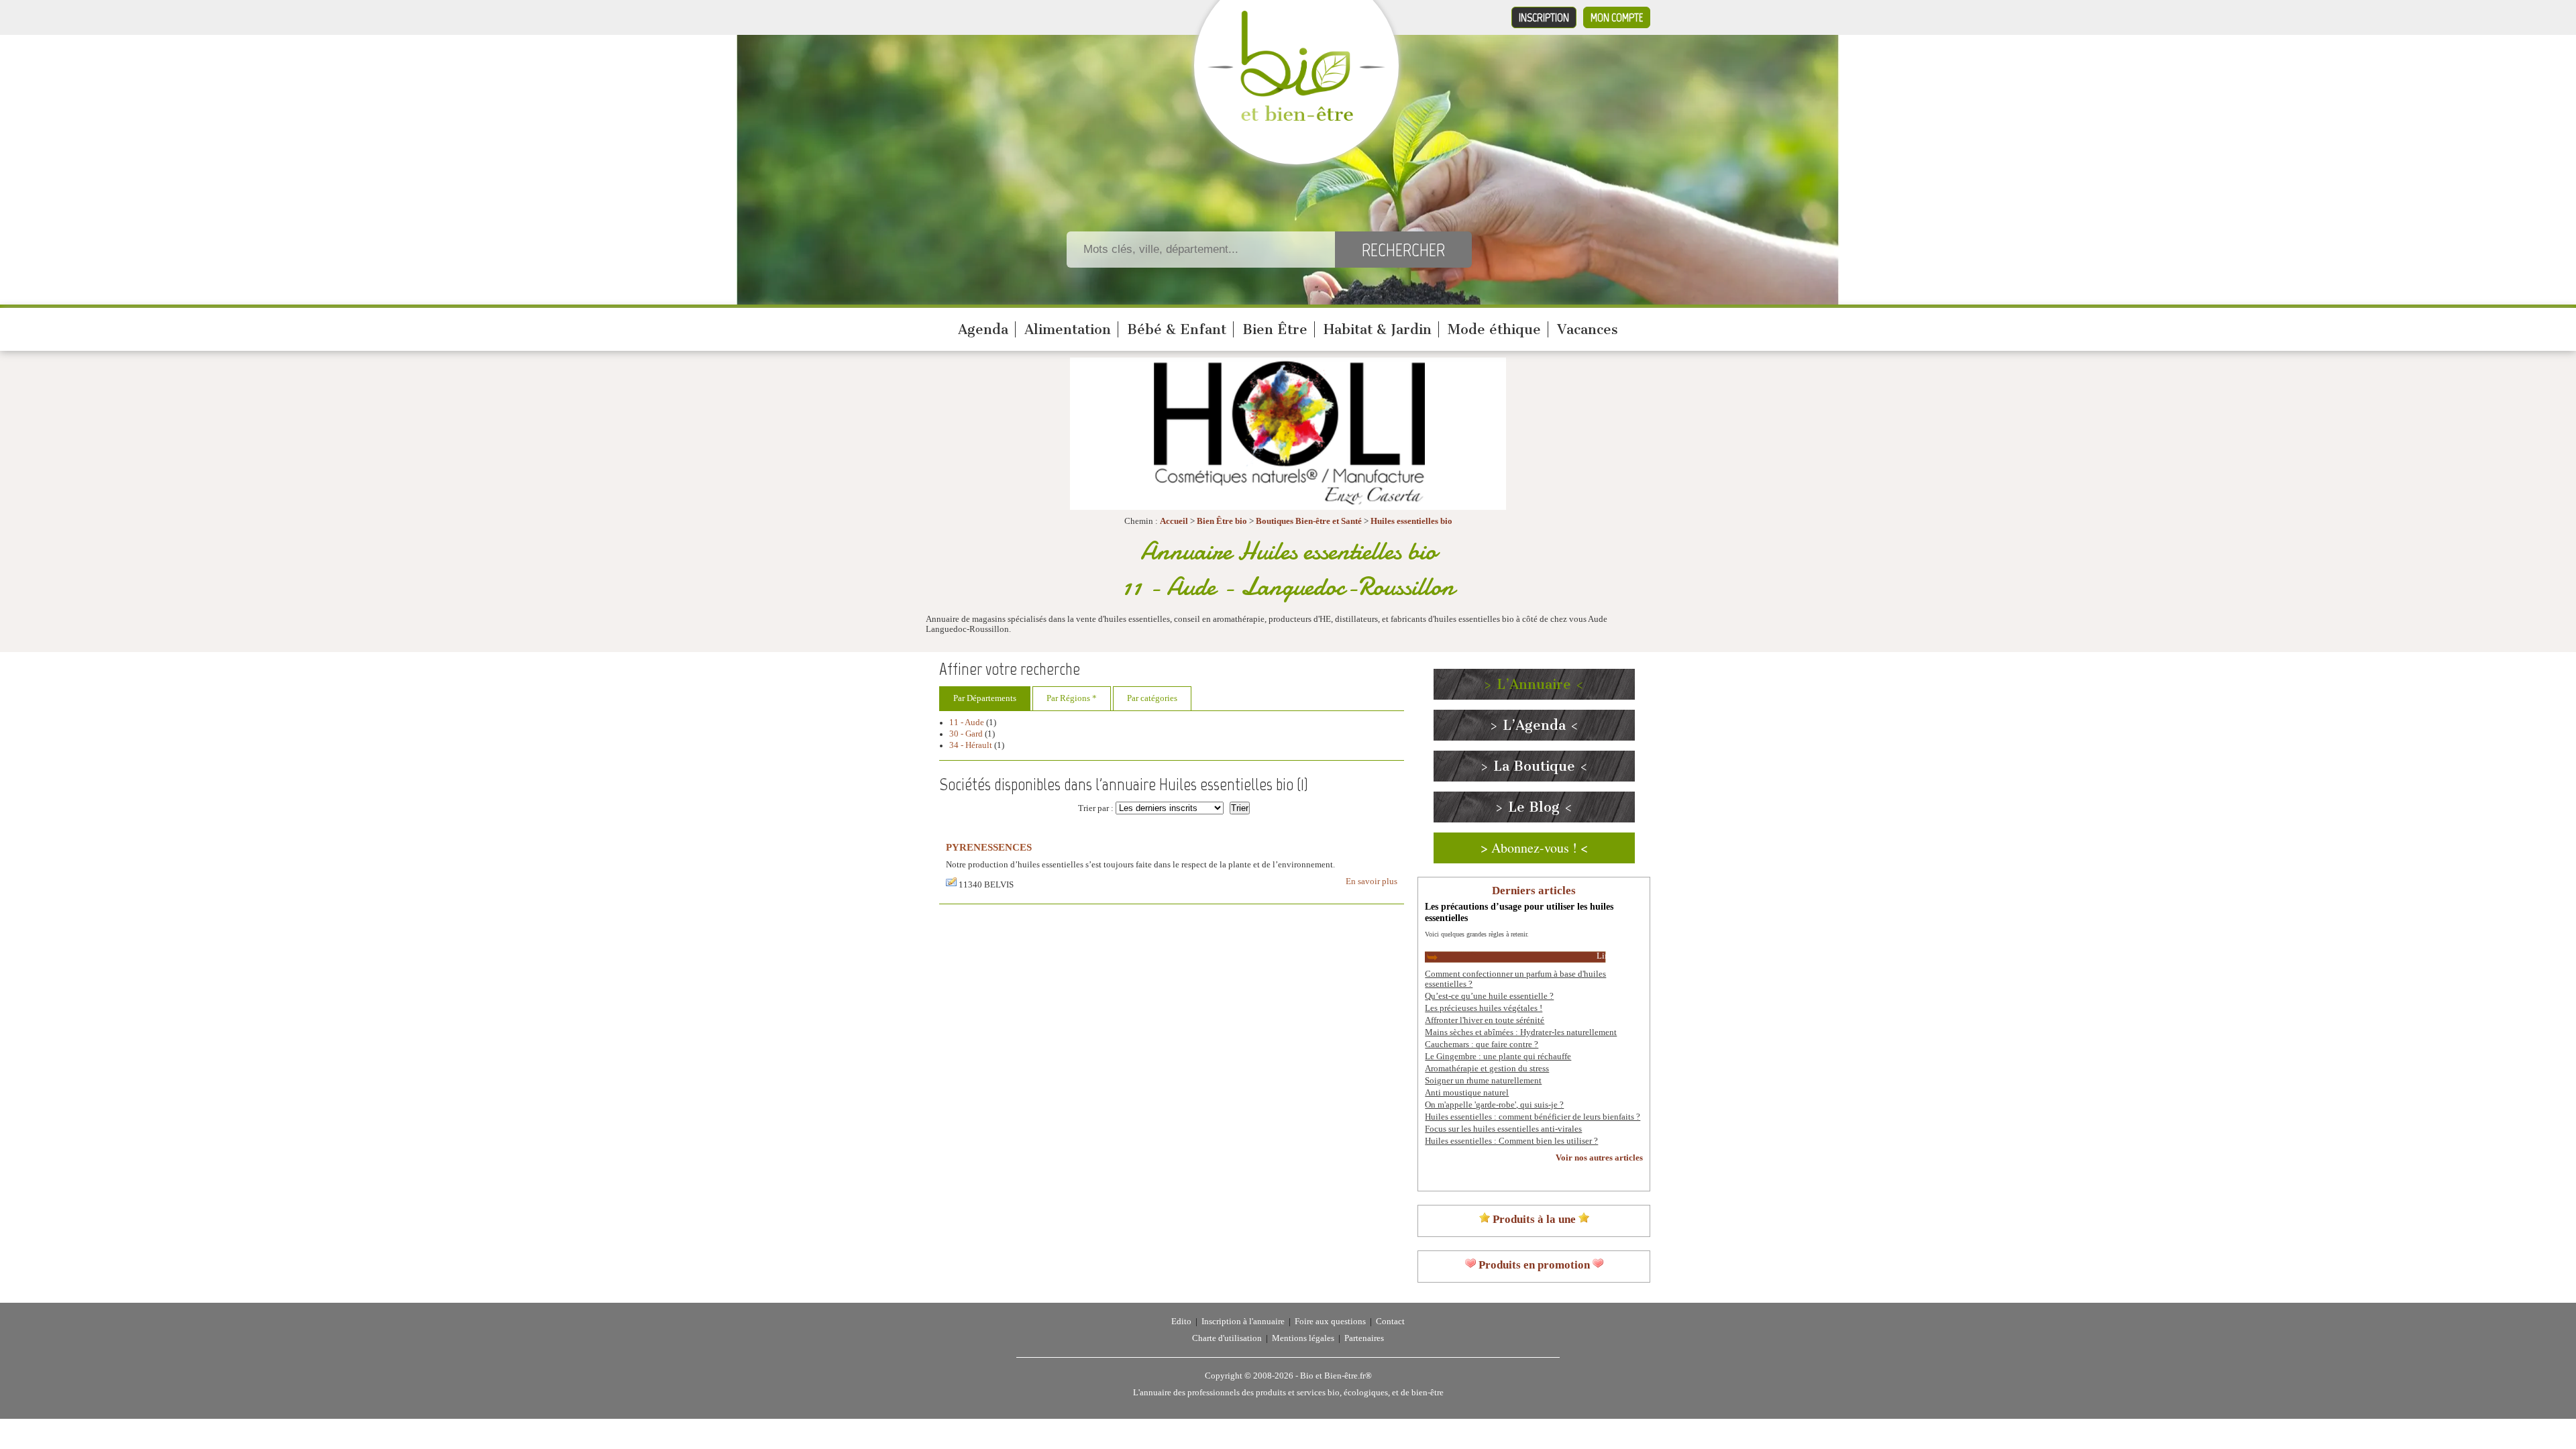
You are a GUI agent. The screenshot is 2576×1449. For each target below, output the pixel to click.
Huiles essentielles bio (1411, 521)
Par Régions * (1072, 698)
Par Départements (985, 698)
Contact (1390, 1322)
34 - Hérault (971, 745)
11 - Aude (967, 722)
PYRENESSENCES (989, 847)
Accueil (1174, 521)
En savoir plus (1372, 881)
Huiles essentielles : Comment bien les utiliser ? (1511, 1141)
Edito (1181, 1322)
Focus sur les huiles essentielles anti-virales (1503, 1129)
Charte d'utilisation (1227, 1338)
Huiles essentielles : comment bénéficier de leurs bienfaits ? (1533, 1117)
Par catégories (1152, 698)
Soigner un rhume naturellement (1483, 1081)
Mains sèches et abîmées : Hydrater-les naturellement (1521, 1032)
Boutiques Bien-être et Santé (1309, 521)
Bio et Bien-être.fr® (1336, 1376)
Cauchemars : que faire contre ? (1482, 1044)
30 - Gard (966, 734)
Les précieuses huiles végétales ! (1484, 1008)
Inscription (1544, 17)
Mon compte (1617, 17)
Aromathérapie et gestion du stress (1487, 1069)
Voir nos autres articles (1599, 1158)
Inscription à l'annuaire (1243, 1322)
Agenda (983, 329)
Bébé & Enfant (1177, 329)
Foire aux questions (1330, 1322)
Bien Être (1275, 329)
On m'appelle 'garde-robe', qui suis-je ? (1494, 1105)
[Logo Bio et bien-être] (1296, 118)
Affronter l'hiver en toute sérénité (1485, 1020)
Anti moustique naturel (1467, 1093)
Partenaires (1364, 1338)
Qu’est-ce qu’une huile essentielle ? (1489, 996)
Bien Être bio (1222, 521)
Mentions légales (1303, 1338)
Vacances (1588, 329)
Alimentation (1068, 329)
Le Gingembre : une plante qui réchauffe (1498, 1057)
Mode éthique (1494, 329)
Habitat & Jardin (1378, 329)
